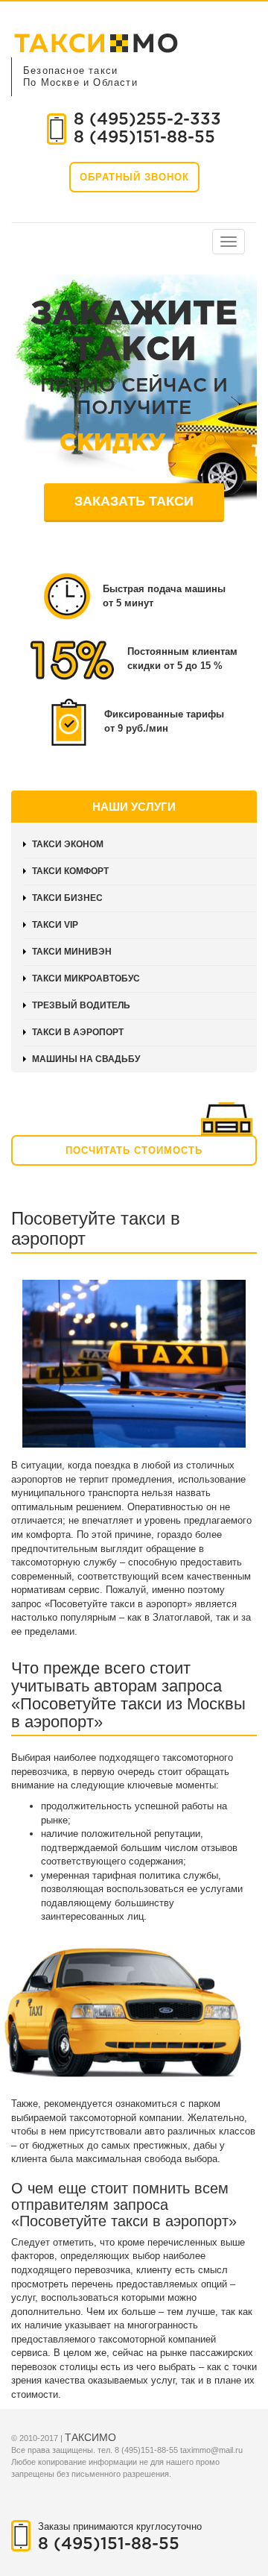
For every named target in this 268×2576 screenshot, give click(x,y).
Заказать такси (134, 501)
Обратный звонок (134, 177)
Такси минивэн (72, 952)
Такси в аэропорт (78, 1032)
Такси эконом (68, 844)
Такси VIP (55, 925)
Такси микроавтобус (86, 978)
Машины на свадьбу (86, 1059)
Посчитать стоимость (134, 1150)
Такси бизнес (67, 898)
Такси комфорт (70, 871)
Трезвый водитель (81, 1005)
